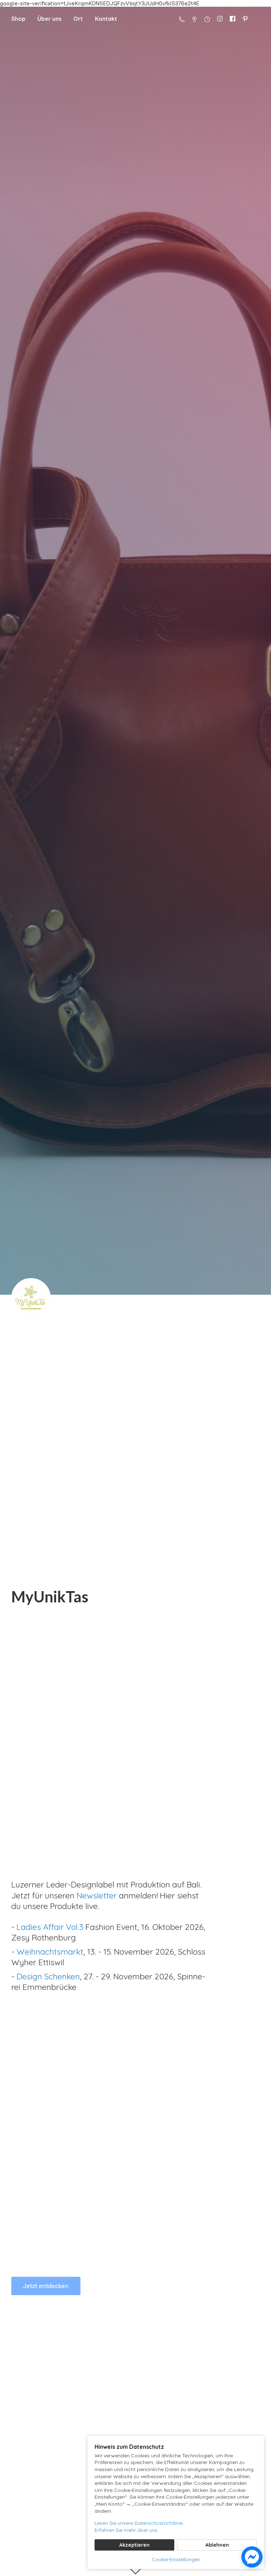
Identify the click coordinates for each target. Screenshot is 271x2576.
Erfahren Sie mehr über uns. (127, 2530)
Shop (18, 19)
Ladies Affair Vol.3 (50, 1927)
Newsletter (98, 1895)
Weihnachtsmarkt (50, 1952)
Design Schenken (48, 1976)
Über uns (49, 19)
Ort (78, 19)
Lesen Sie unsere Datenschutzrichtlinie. (139, 2523)
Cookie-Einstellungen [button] (176, 2559)
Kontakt (106, 19)
